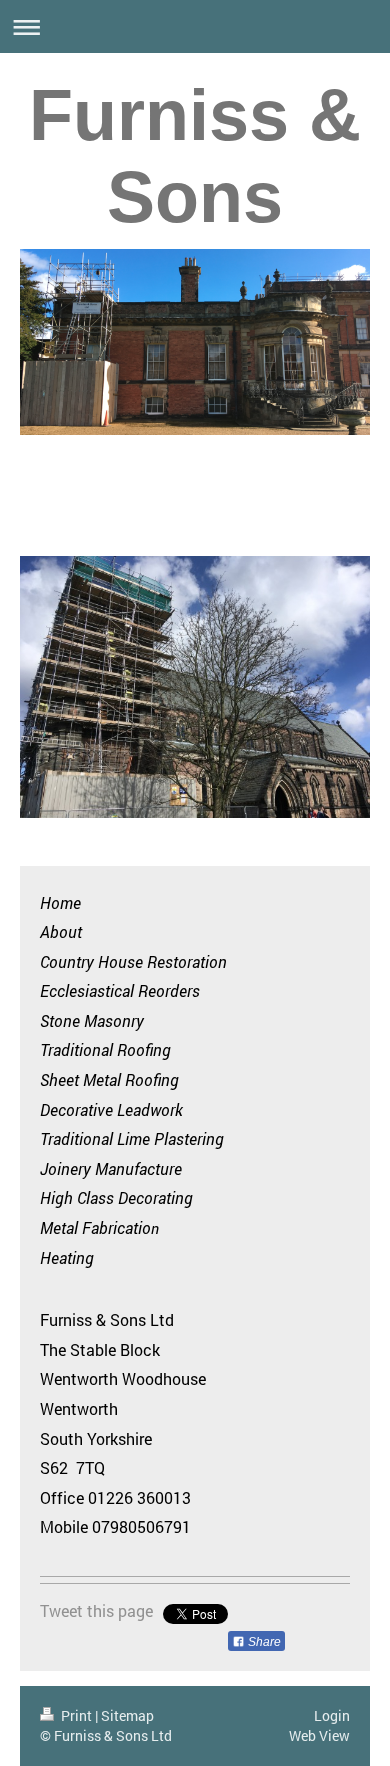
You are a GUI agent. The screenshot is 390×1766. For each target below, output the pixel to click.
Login (332, 1715)
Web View (319, 1735)
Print (76, 1715)
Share (263, 1642)
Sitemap (127, 1715)
